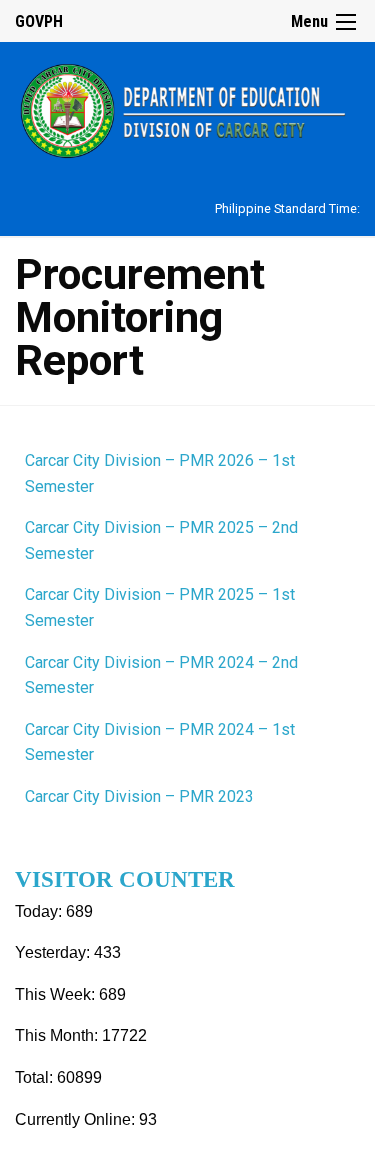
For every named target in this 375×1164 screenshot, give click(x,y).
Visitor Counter (125, 879)
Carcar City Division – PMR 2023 (139, 796)
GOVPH (39, 21)
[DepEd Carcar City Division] (187, 108)
